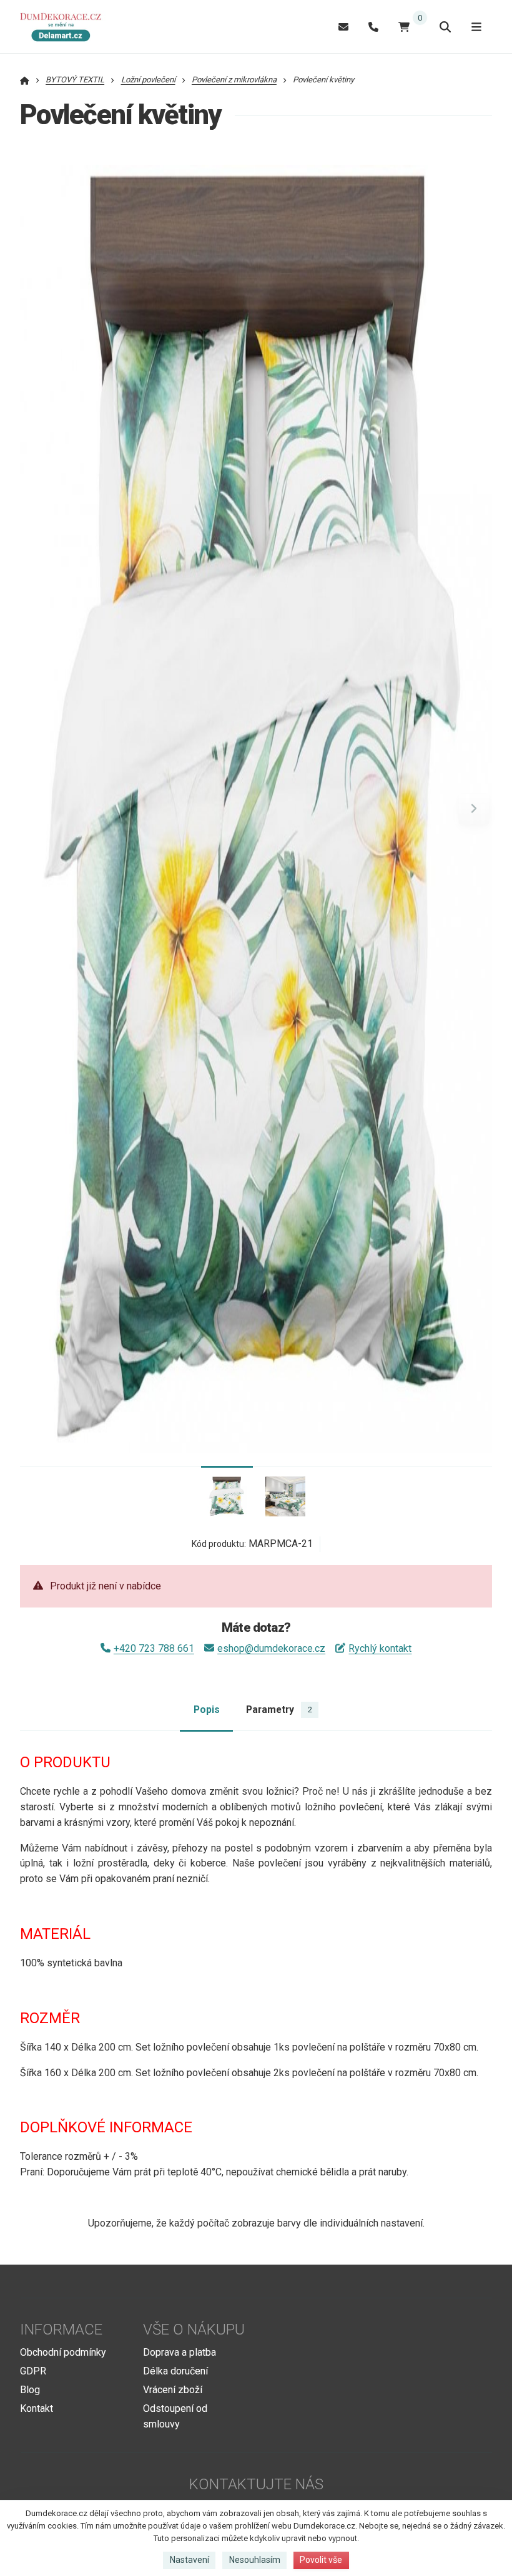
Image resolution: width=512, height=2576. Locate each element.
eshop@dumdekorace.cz (271, 1648)
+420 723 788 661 (154, 1648)
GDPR (33, 2371)
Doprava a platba (180, 2352)
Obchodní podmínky (63, 2352)
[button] (474, 809)
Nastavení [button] (190, 2560)
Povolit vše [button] (321, 2560)
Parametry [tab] (279, 1710)
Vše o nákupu (194, 2330)
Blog (30, 2390)
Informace (61, 2330)
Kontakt (37, 2408)
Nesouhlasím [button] (255, 2560)
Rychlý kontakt (380, 1648)
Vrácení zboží (173, 2390)
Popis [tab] (207, 1710)
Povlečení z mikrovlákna (234, 80)
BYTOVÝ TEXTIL (75, 80)
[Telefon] (373, 27)
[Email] (343, 27)
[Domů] (64, 27)
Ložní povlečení (148, 80)
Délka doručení (175, 2371)
